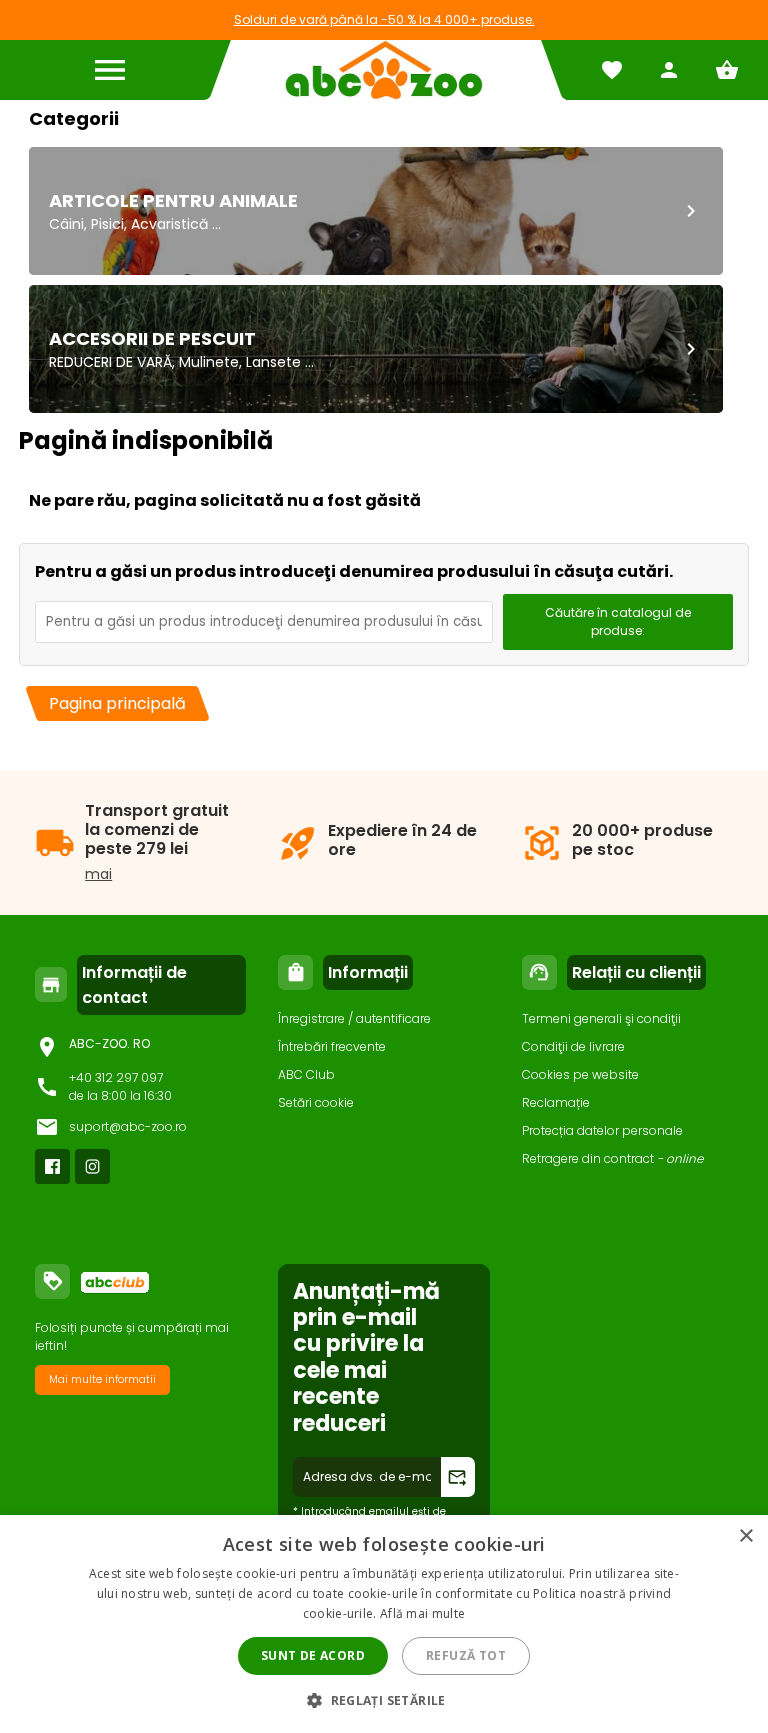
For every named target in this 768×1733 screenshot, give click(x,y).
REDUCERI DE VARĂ (110, 362)
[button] (384, 1699)
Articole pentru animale (173, 200)
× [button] (745, 1536)
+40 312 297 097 (116, 1077)
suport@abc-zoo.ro (128, 1126)
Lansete (273, 362)
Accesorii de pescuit (152, 338)
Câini (66, 224)
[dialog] (384, 1624)
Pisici (107, 224)
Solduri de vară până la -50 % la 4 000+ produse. (384, 19)
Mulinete (209, 362)
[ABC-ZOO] (384, 70)
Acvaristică (169, 224)
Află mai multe (422, 1613)
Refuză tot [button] (466, 1655)
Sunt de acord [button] (313, 1655)
